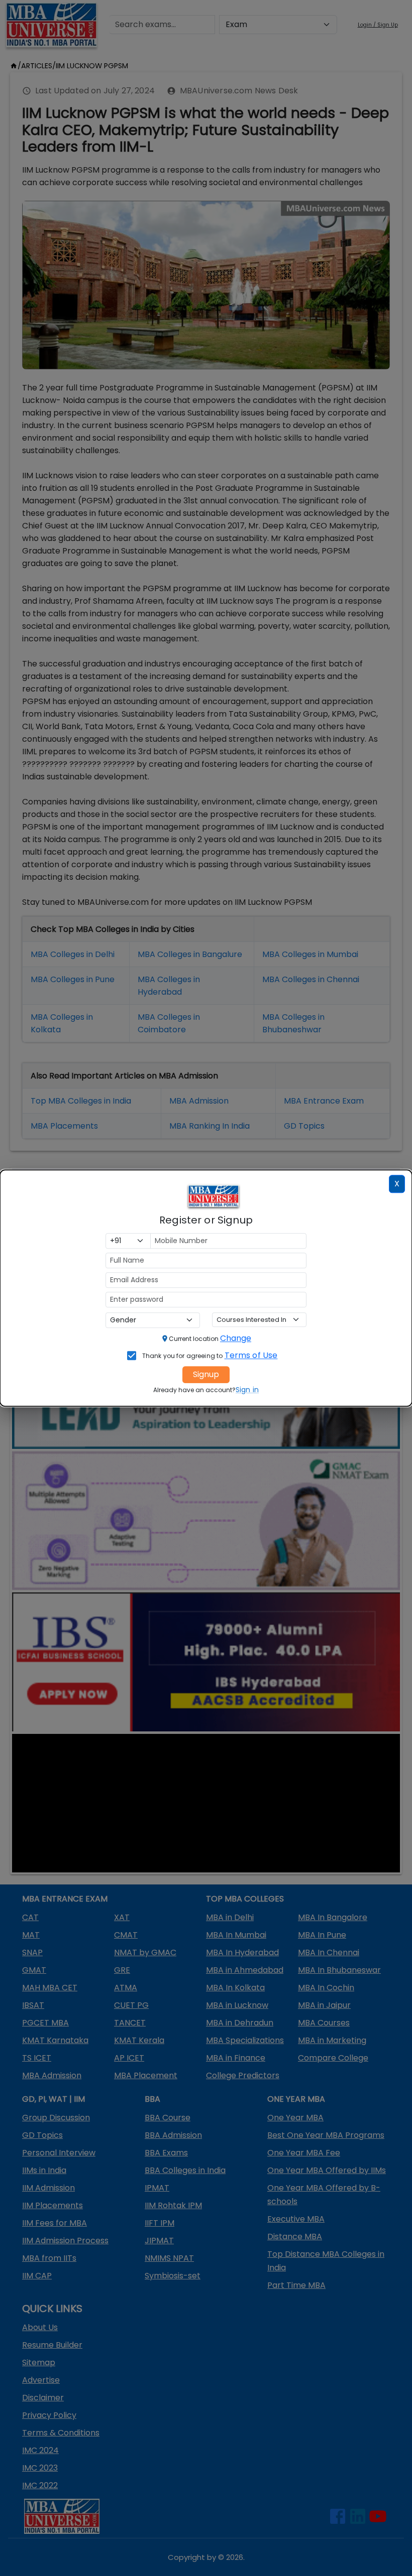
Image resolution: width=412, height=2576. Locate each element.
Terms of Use (251, 1355)
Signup (206, 1374)
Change (236, 1338)
